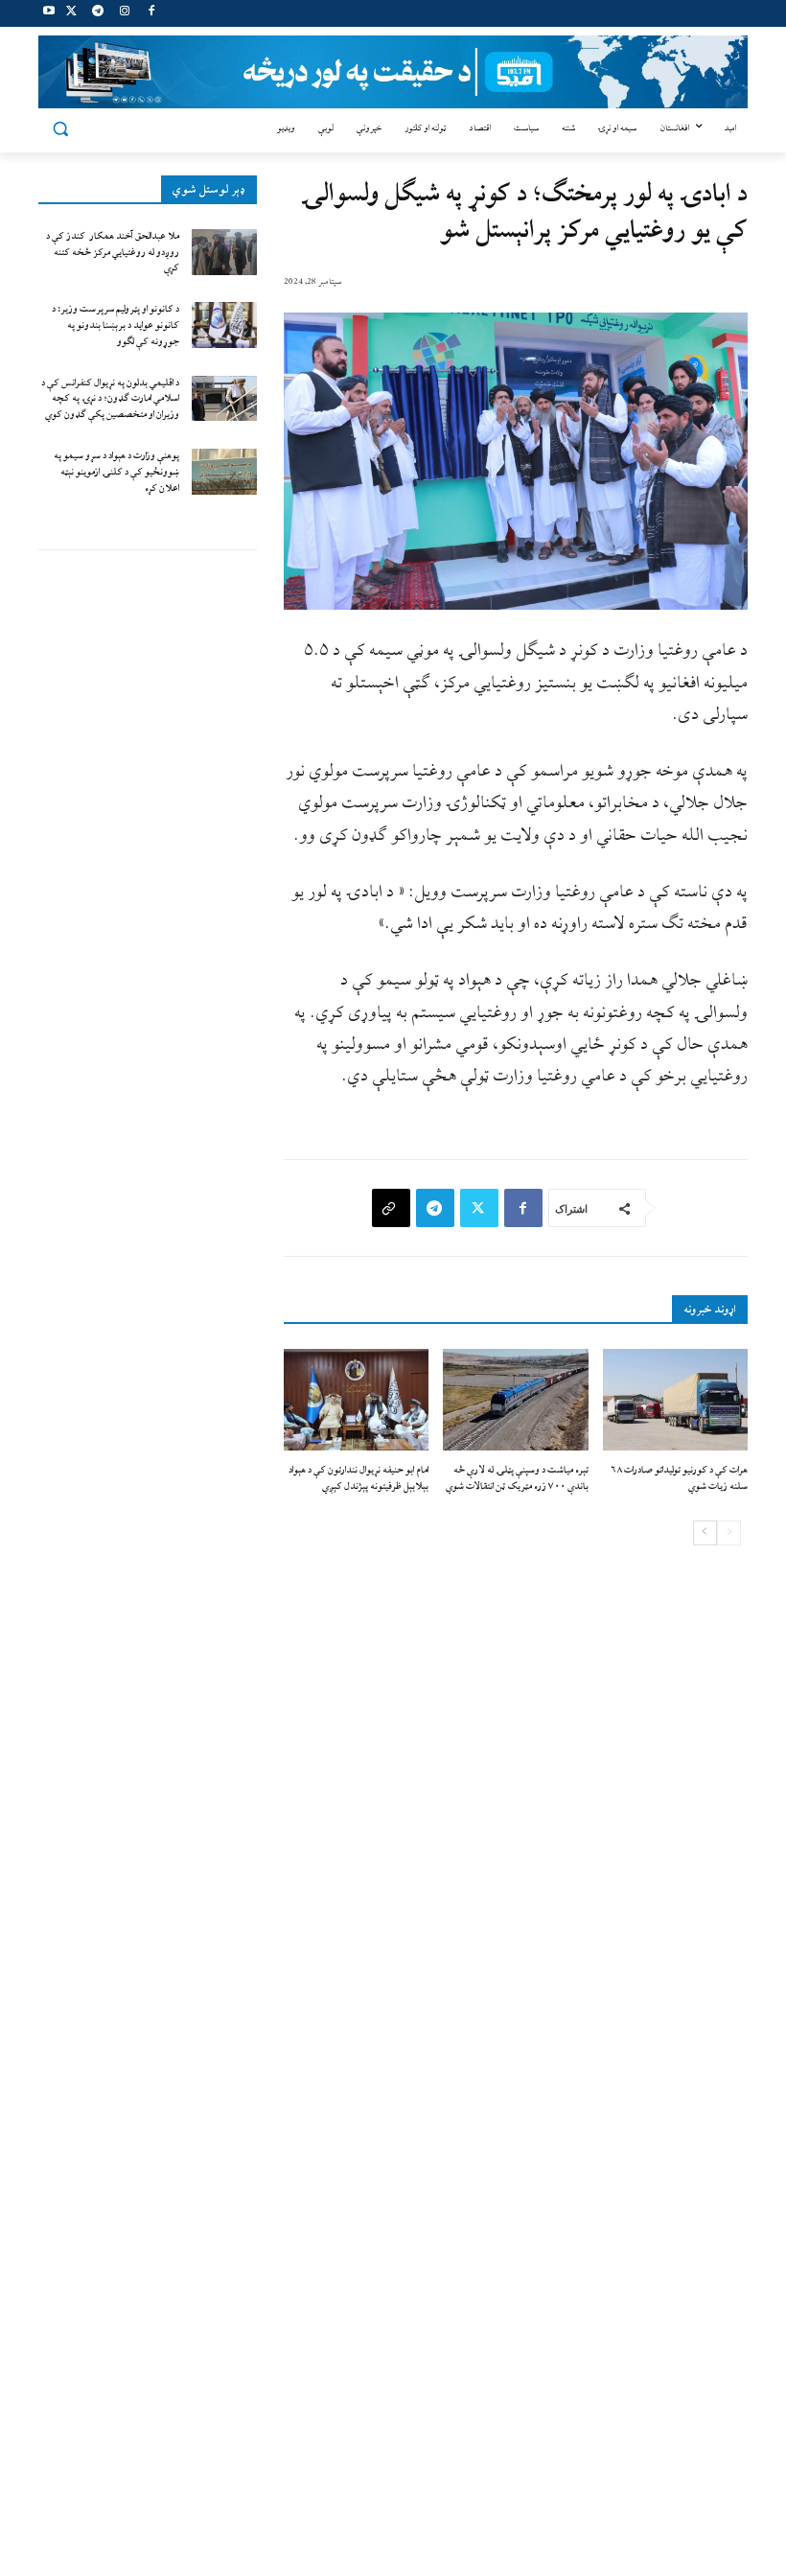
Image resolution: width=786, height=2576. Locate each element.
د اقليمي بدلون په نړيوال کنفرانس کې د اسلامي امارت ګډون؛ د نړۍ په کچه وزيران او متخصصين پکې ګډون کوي (110, 399)
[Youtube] (49, 14)
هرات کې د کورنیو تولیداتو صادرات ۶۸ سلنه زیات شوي (679, 1478)
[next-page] (705, 1533)
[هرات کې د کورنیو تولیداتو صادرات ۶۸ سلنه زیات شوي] (675, 1400)
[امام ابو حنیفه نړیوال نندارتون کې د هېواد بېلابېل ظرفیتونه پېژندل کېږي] (356, 1400)
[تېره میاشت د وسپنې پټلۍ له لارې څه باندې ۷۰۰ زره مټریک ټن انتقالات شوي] (515, 1400)
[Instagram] (124, 14)
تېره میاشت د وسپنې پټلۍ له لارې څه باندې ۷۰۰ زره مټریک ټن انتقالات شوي (517, 1478)
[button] (61, 129)
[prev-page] (729, 1533)
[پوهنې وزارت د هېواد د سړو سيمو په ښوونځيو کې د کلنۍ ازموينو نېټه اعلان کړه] (224, 472)
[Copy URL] (391, 1208)
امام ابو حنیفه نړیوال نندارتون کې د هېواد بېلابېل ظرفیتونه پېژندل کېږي (358, 1478)
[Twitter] (71, 14)
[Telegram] (98, 14)
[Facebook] (151, 14)
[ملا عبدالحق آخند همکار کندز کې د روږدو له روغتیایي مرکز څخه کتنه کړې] (224, 252)
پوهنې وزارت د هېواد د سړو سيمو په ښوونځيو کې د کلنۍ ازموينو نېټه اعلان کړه (116, 472)
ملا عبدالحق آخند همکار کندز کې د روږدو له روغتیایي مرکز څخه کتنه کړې (113, 253)
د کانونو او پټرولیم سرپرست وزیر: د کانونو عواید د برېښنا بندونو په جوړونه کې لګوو (116, 325)
